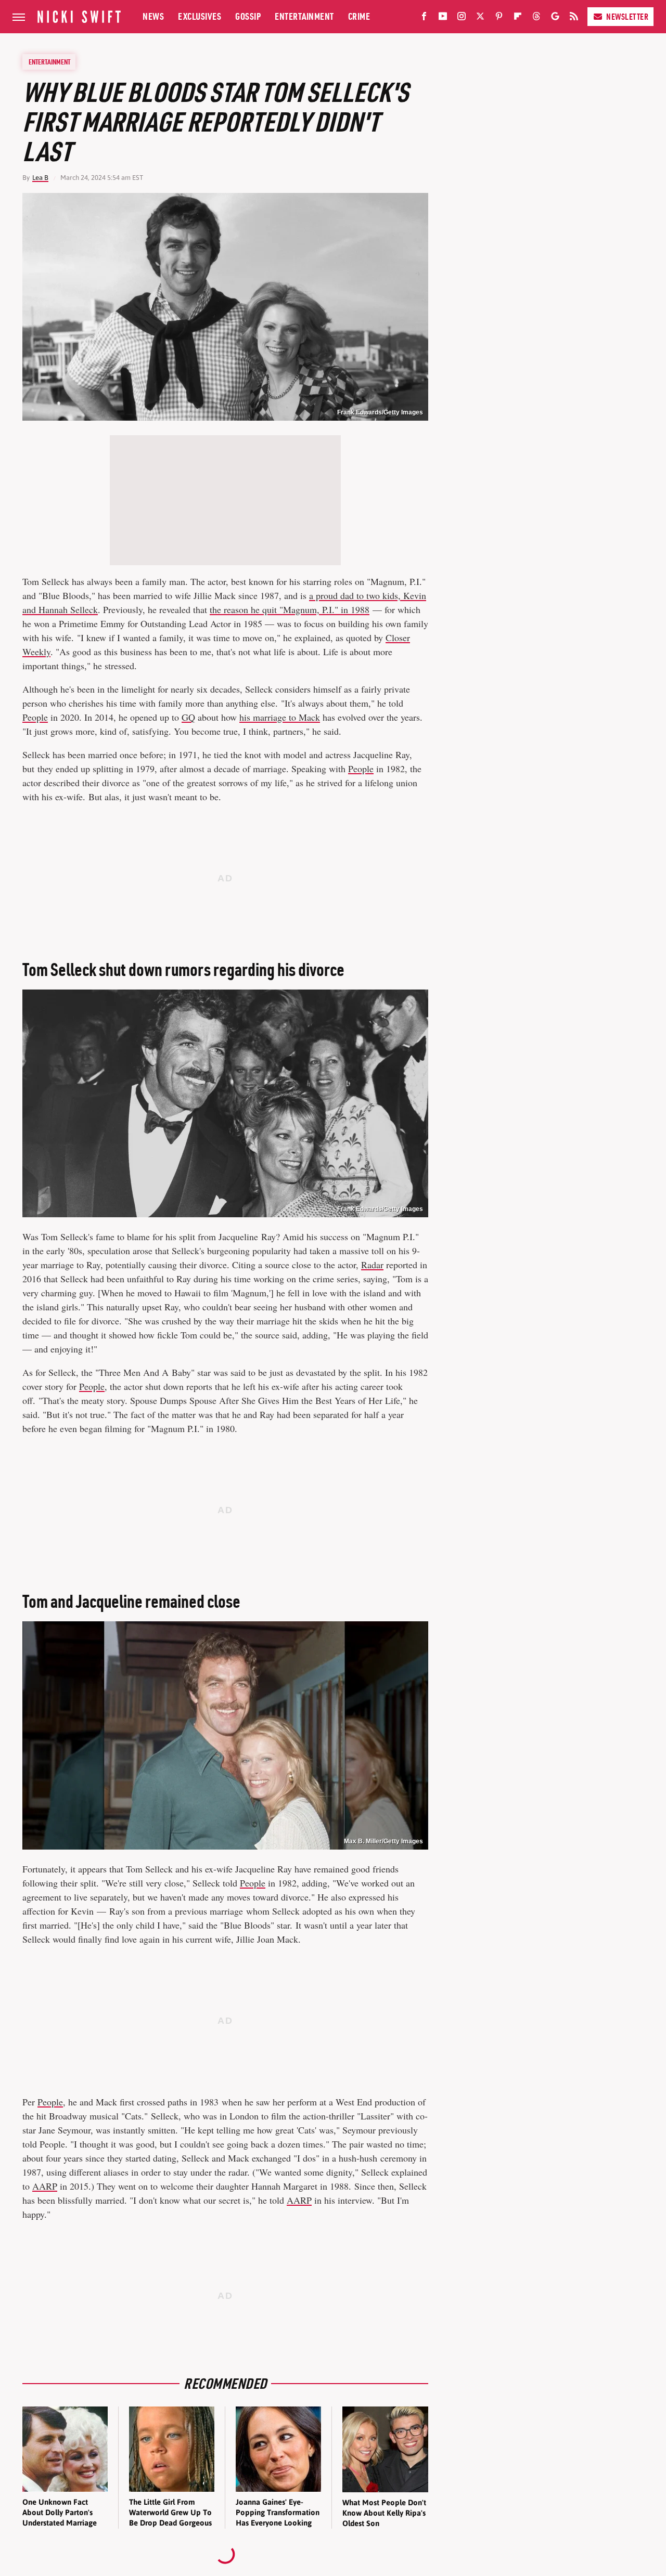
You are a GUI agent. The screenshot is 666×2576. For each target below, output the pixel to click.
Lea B (40, 178)
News (153, 16)
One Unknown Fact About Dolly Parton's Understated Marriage (60, 2513)
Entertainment (304, 16)
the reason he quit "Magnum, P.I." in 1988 (290, 609)
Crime (359, 16)
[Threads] (536, 18)
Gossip (248, 16)
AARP (45, 2186)
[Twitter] (480, 18)
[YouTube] (443, 18)
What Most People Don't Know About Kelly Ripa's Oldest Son (384, 2513)
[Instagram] (462, 18)
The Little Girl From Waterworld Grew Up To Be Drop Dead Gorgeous (170, 2513)
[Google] (555, 18)
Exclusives (200, 16)
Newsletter (627, 17)
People (35, 717)
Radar (372, 1265)
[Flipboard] (518, 18)
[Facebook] (424, 18)
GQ (188, 717)
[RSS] (574, 18)
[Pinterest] (499, 18)
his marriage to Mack (280, 717)
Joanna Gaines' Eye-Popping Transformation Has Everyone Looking (278, 2513)
